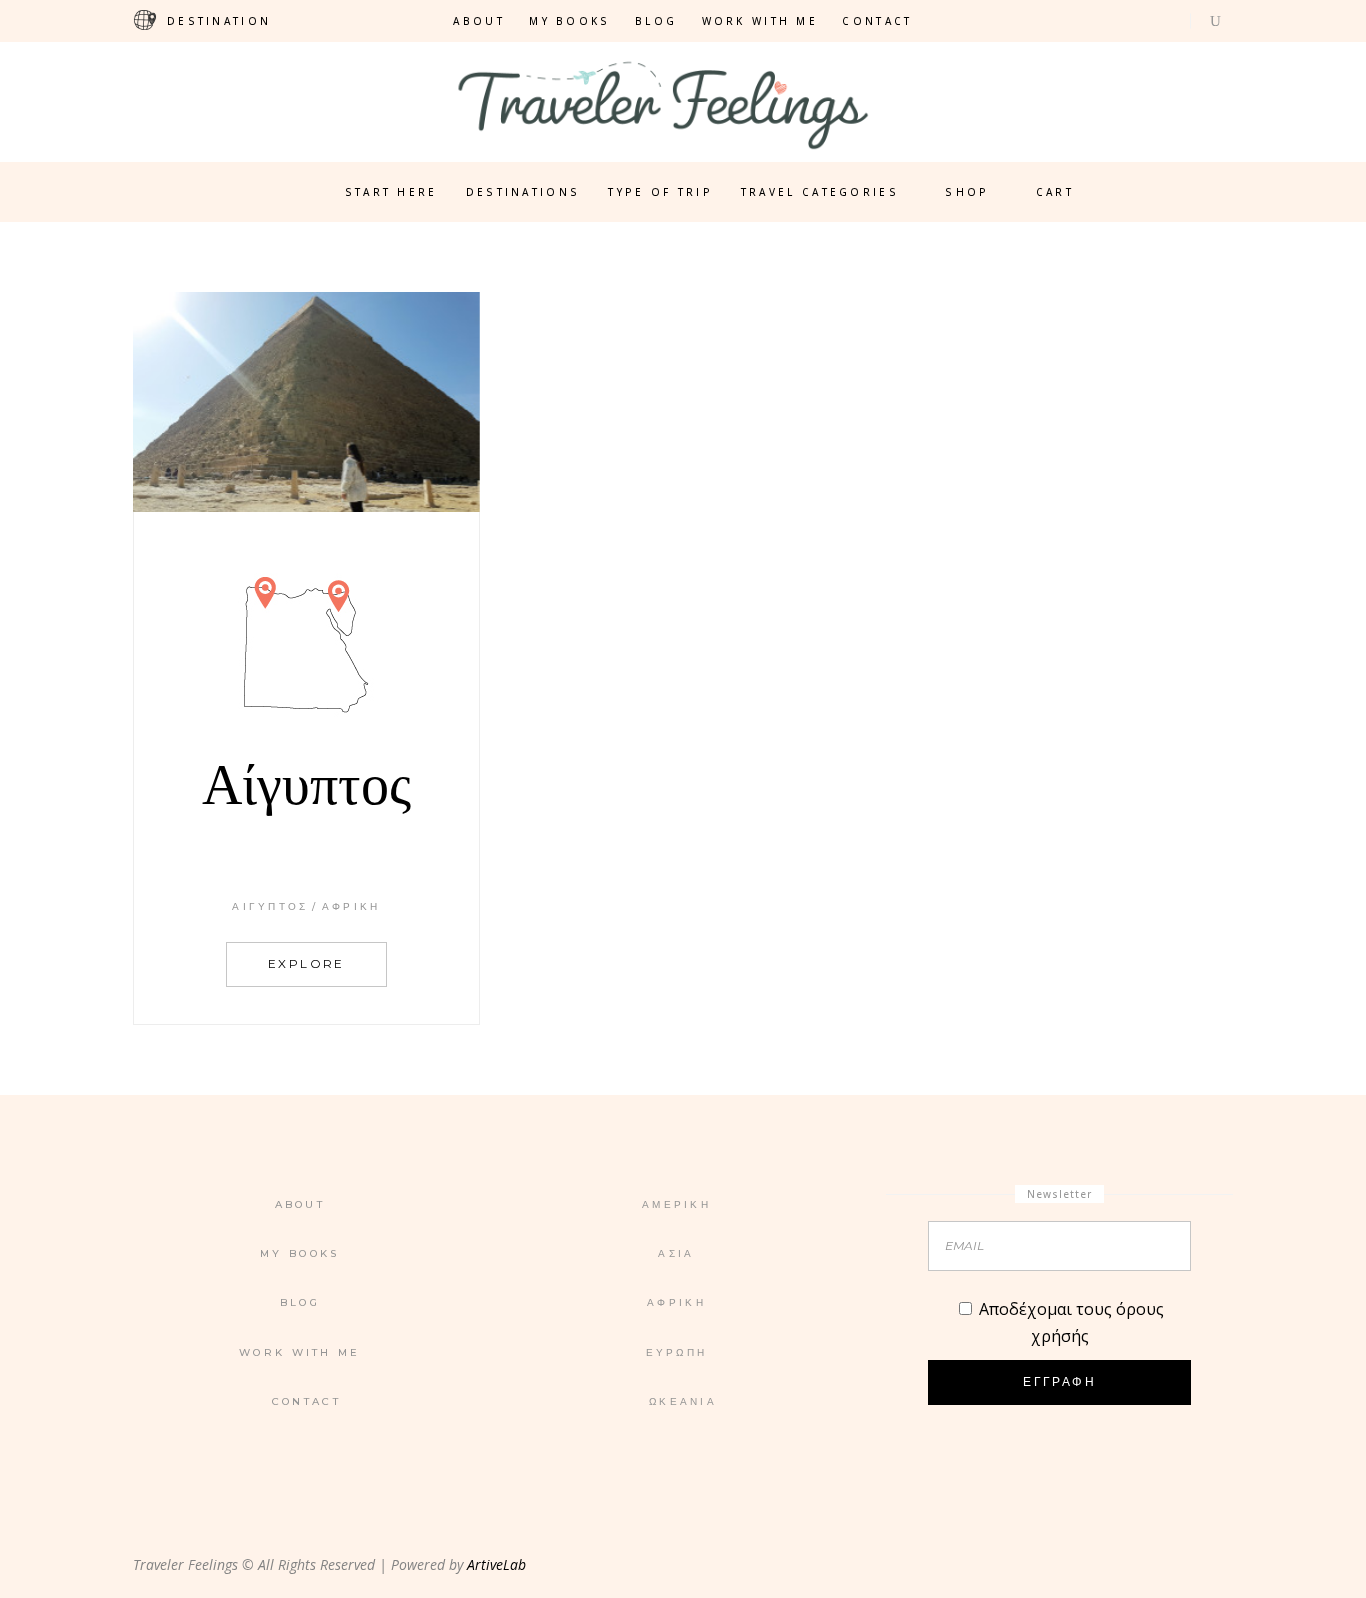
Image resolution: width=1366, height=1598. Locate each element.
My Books (569, 21)
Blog (656, 21)
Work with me (760, 21)
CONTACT (877, 21)
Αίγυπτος (270, 906)
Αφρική (351, 906)
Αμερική (676, 1204)
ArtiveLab (496, 1564)
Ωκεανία (683, 1401)
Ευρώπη (677, 1352)
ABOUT (479, 21)
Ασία (676, 1253)
